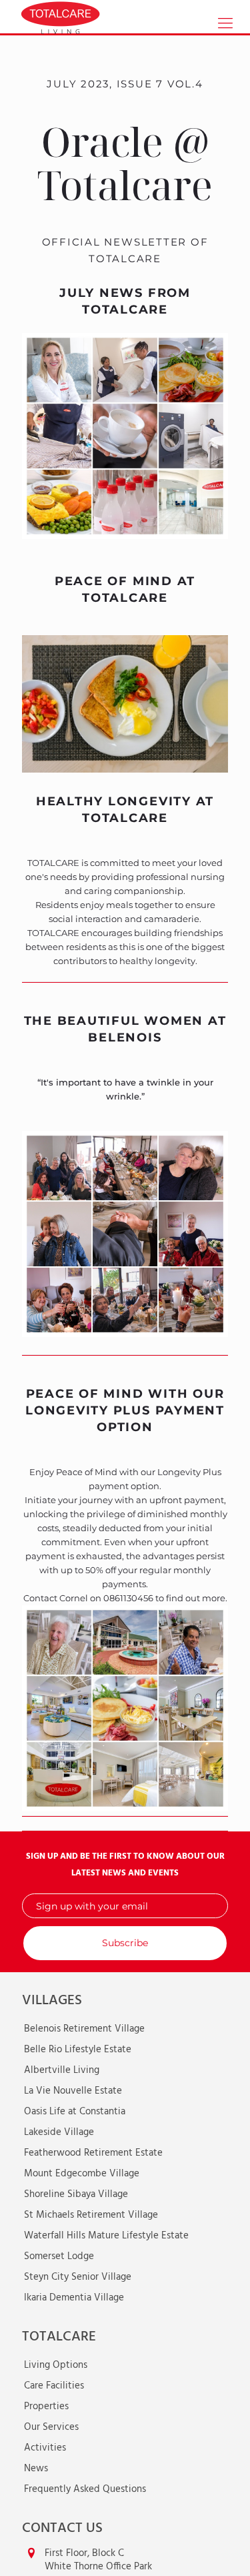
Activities (45, 2448)
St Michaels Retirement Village (91, 2215)
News (36, 2469)
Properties (46, 2407)
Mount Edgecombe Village (82, 2174)
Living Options (56, 2365)
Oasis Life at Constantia (75, 2112)
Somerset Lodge (59, 2256)
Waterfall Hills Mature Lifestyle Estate (106, 2236)
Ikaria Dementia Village (74, 2298)
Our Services (51, 2427)
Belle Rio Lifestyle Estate (78, 2050)
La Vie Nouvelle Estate (73, 2091)
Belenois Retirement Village (84, 2029)
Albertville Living (62, 2070)
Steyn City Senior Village (78, 2277)
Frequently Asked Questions (85, 2489)
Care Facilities (54, 2386)
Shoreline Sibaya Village (76, 2194)
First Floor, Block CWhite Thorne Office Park (98, 2560)
